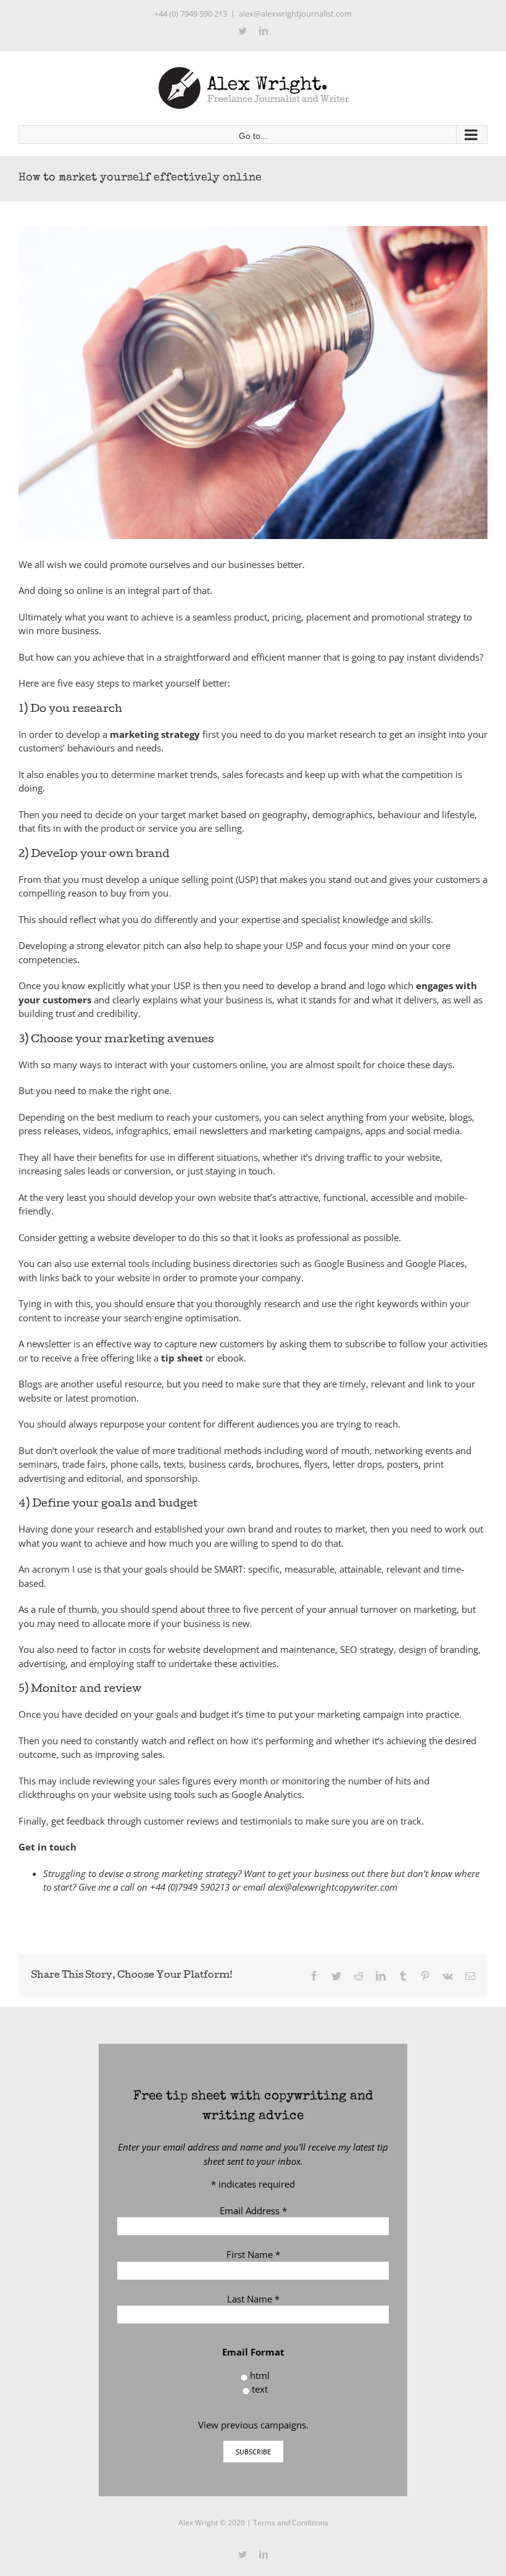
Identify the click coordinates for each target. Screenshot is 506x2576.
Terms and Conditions (291, 2523)
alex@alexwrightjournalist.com (295, 14)
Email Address (253, 2210)
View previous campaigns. (253, 2425)
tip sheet (182, 1358)
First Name (253, 2254)
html (260, 2375)
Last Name (253, 2299)
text (260, 2389)
